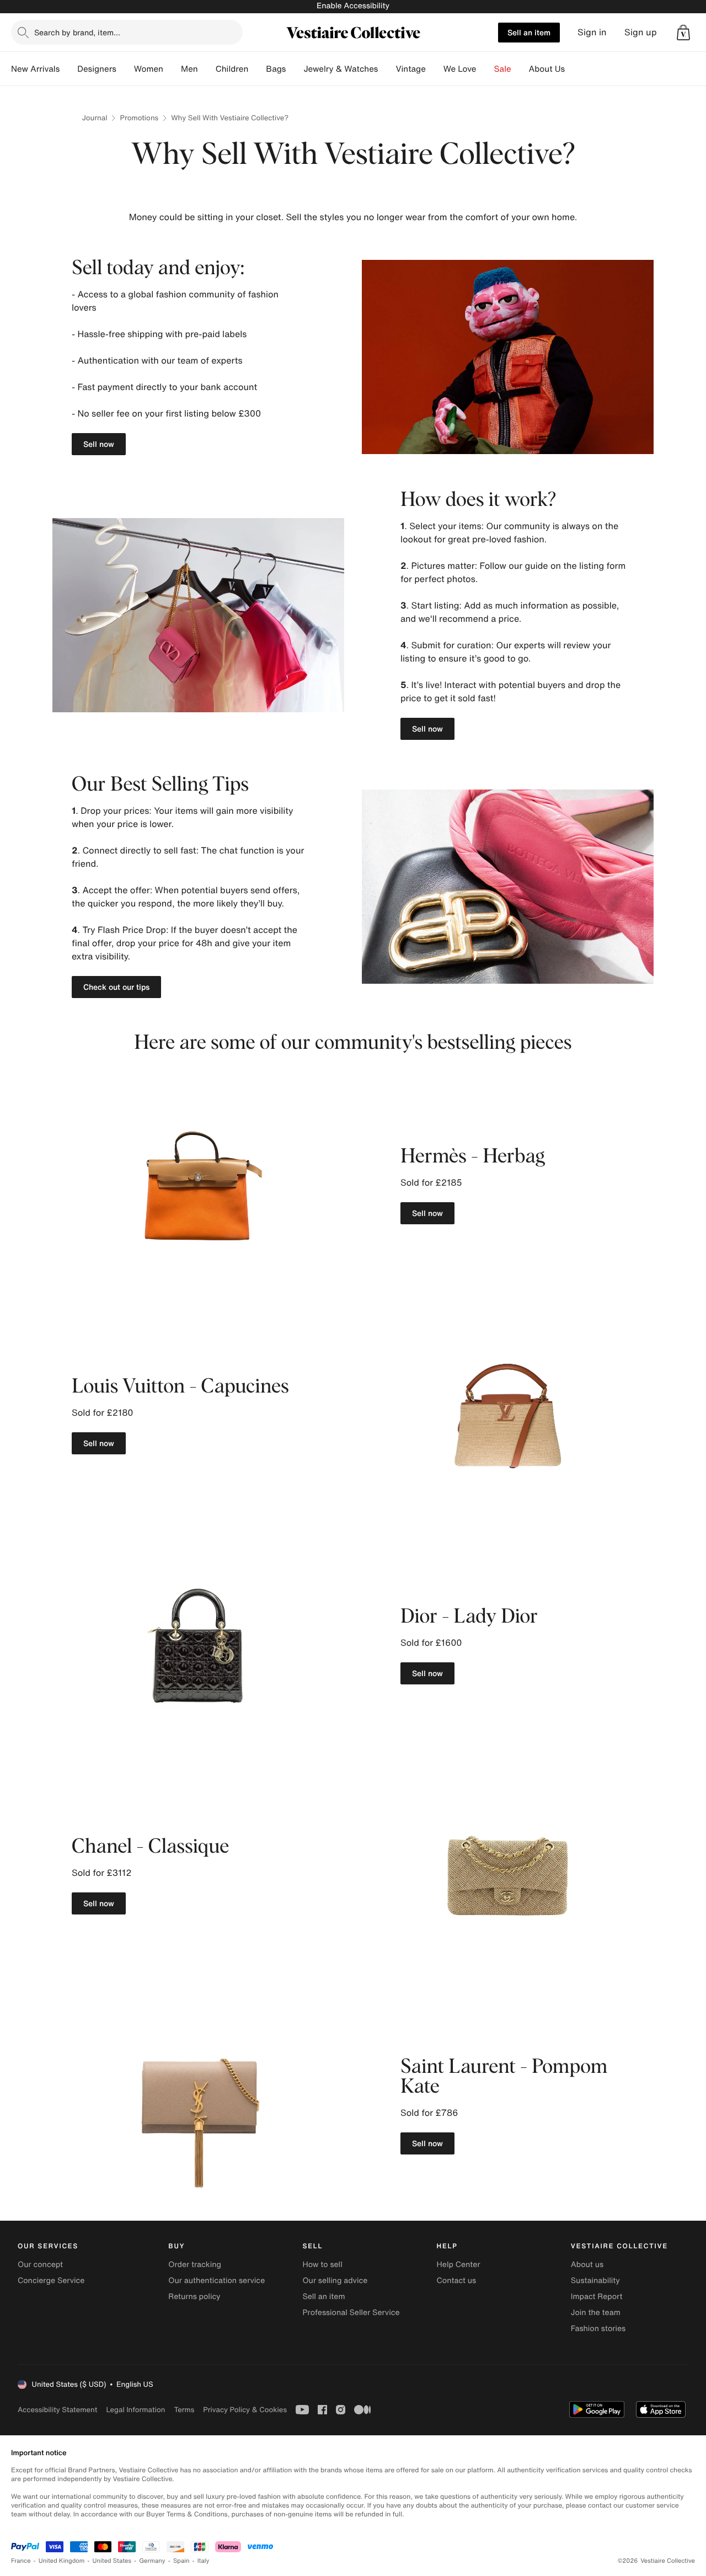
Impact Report (597, 2297)
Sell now (99, 444)
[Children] (257, 69)
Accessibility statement (57, 2410)
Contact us (457, 2281)
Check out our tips (116, 987)
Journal (95, 118)
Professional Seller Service (351, 2313)
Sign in (592, 32)
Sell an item (529, 32)
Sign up (641, 32)
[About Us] (574, 69)
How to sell (322, 2265)
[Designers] (125, 69)
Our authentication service (216, 2281)
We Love (460, 69)
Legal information (135, 2410)
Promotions (139, 118)
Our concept (40, 2265)
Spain (181, 2561)
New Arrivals (35, 69)
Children (232, 69)
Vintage (410, 69)
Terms (184, 2410)
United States (112, 2561)
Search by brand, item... (77, 32)
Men (189, 69)
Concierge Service (51, 2281)
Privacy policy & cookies (245, 2410)
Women (149, 69)
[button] (683, 33)
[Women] (172, 69)
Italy (204, 2561)
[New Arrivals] (68, 69)
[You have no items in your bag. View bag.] (683, 33)
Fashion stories (598, 2329)
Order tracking (195, 2265)
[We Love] (485, 69)
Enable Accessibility (353, 6)
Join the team (596, 2313)
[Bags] (295, 69)
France (21, 2561)
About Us (547, 69)
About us (587, 2265)
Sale (503, 69)
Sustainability (595, 2281)
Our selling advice (335, 2281)
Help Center (459, 2265)
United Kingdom (62, 2561)
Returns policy (194, 2297)
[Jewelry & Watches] (387, 69)
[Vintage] (435, 69)
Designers (97, 69)
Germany (152, 2561)
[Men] (207, 69)
